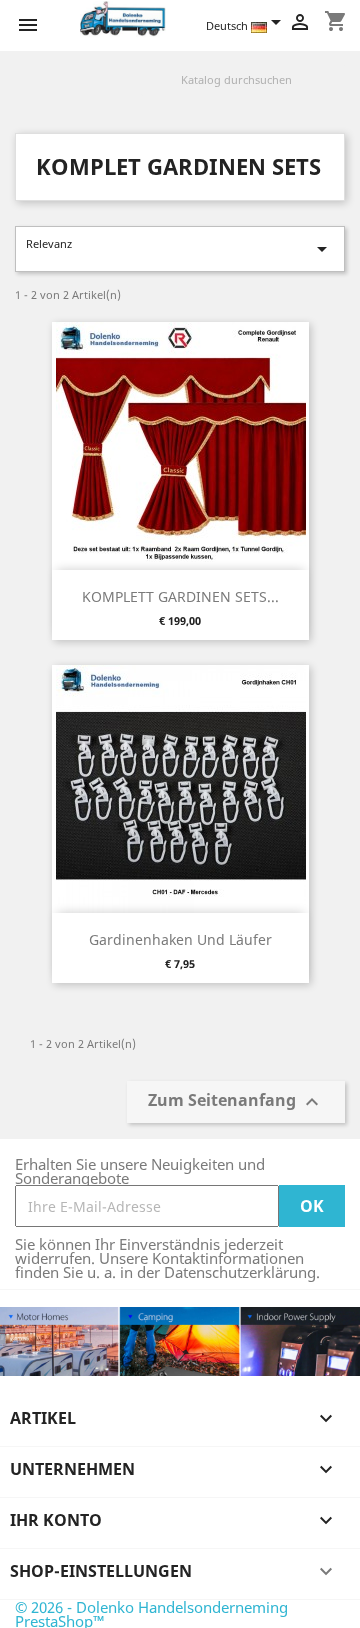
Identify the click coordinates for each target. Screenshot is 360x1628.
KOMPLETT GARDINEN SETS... (180, 596)
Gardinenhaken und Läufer (180, 939)
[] (337, 91)
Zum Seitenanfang (236, 1102)
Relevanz (180, 248)
